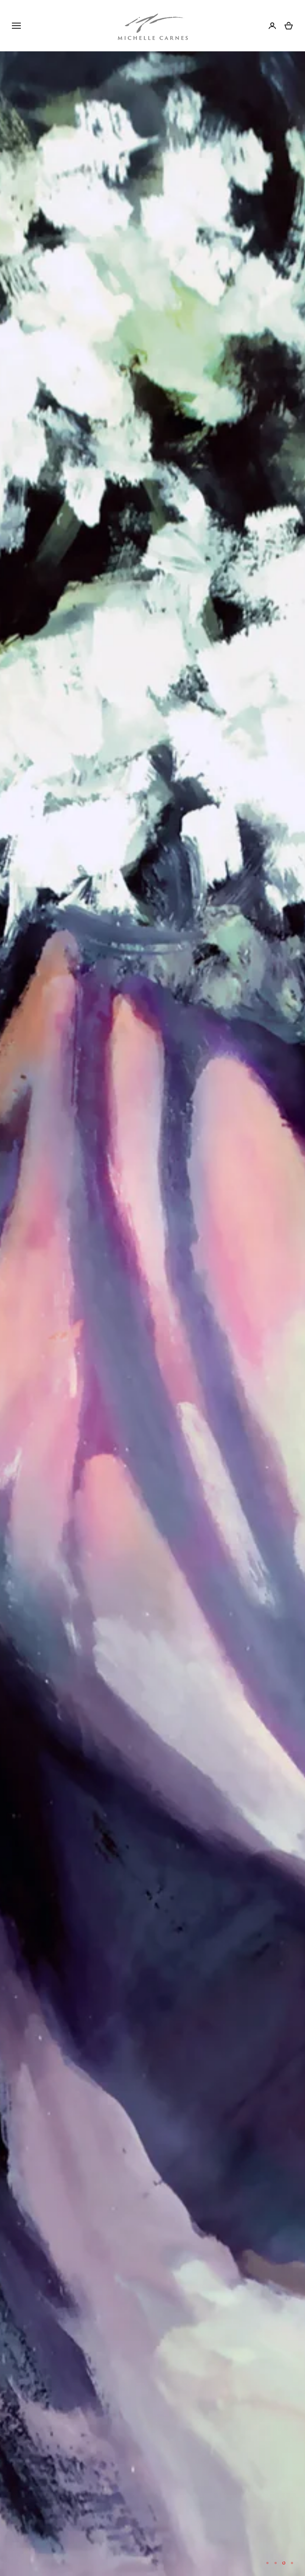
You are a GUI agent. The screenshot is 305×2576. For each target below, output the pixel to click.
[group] (152, 1314)
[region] (152, 1314)
